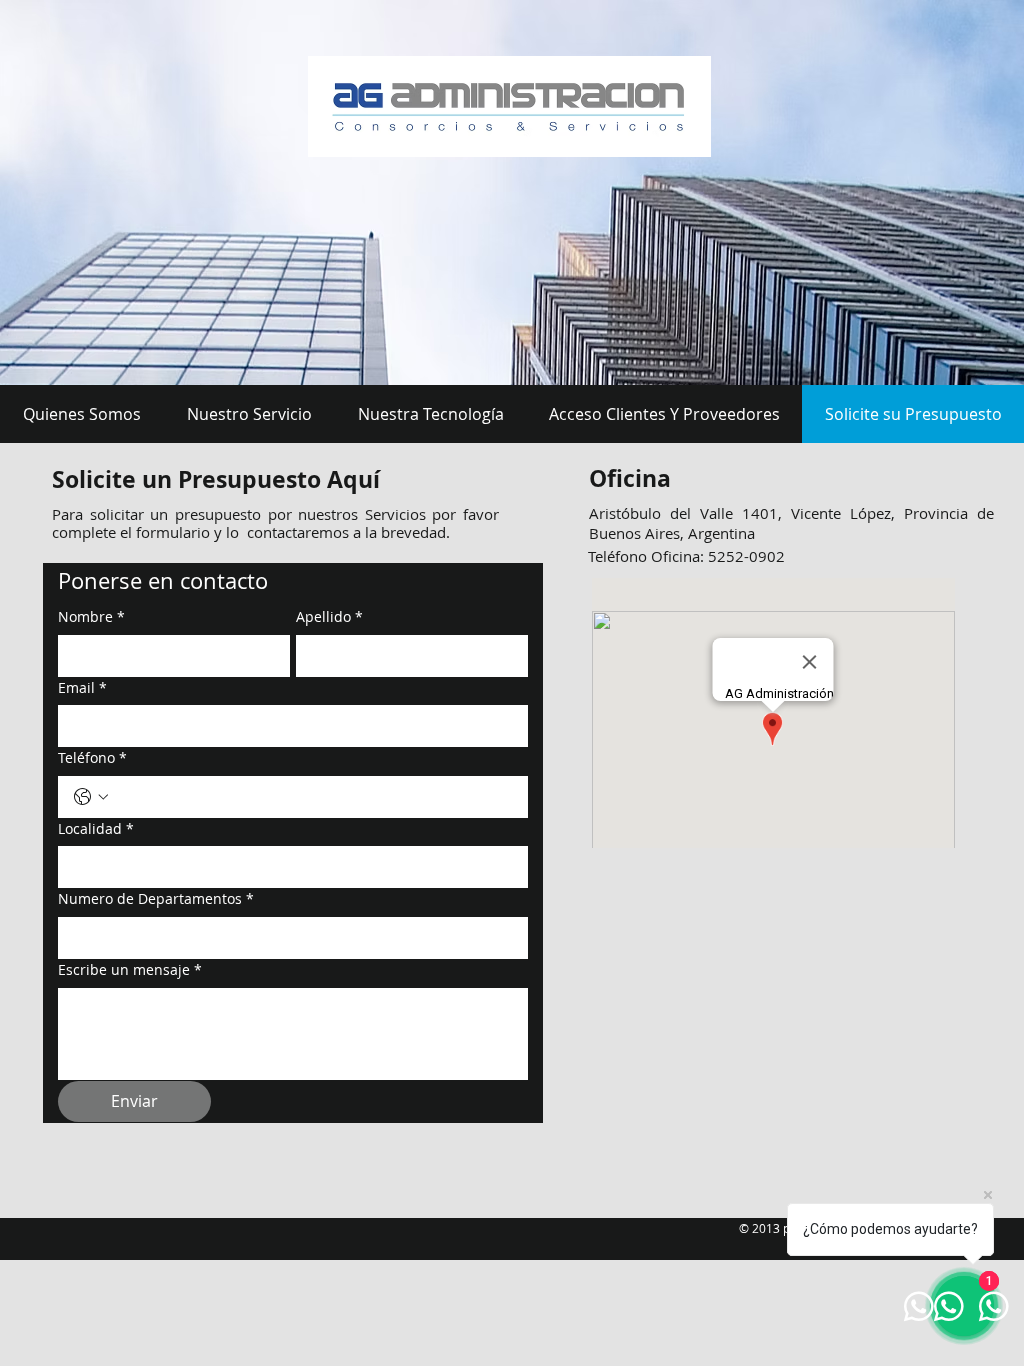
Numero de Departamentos (156, 898)
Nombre (91, 616)
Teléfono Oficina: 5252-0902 (686, 556)
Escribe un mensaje (130, 969)
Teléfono (92, 757)
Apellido (329, 616)
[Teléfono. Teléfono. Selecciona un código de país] (91, 797)
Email (82, 687)
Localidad (96, 828)
